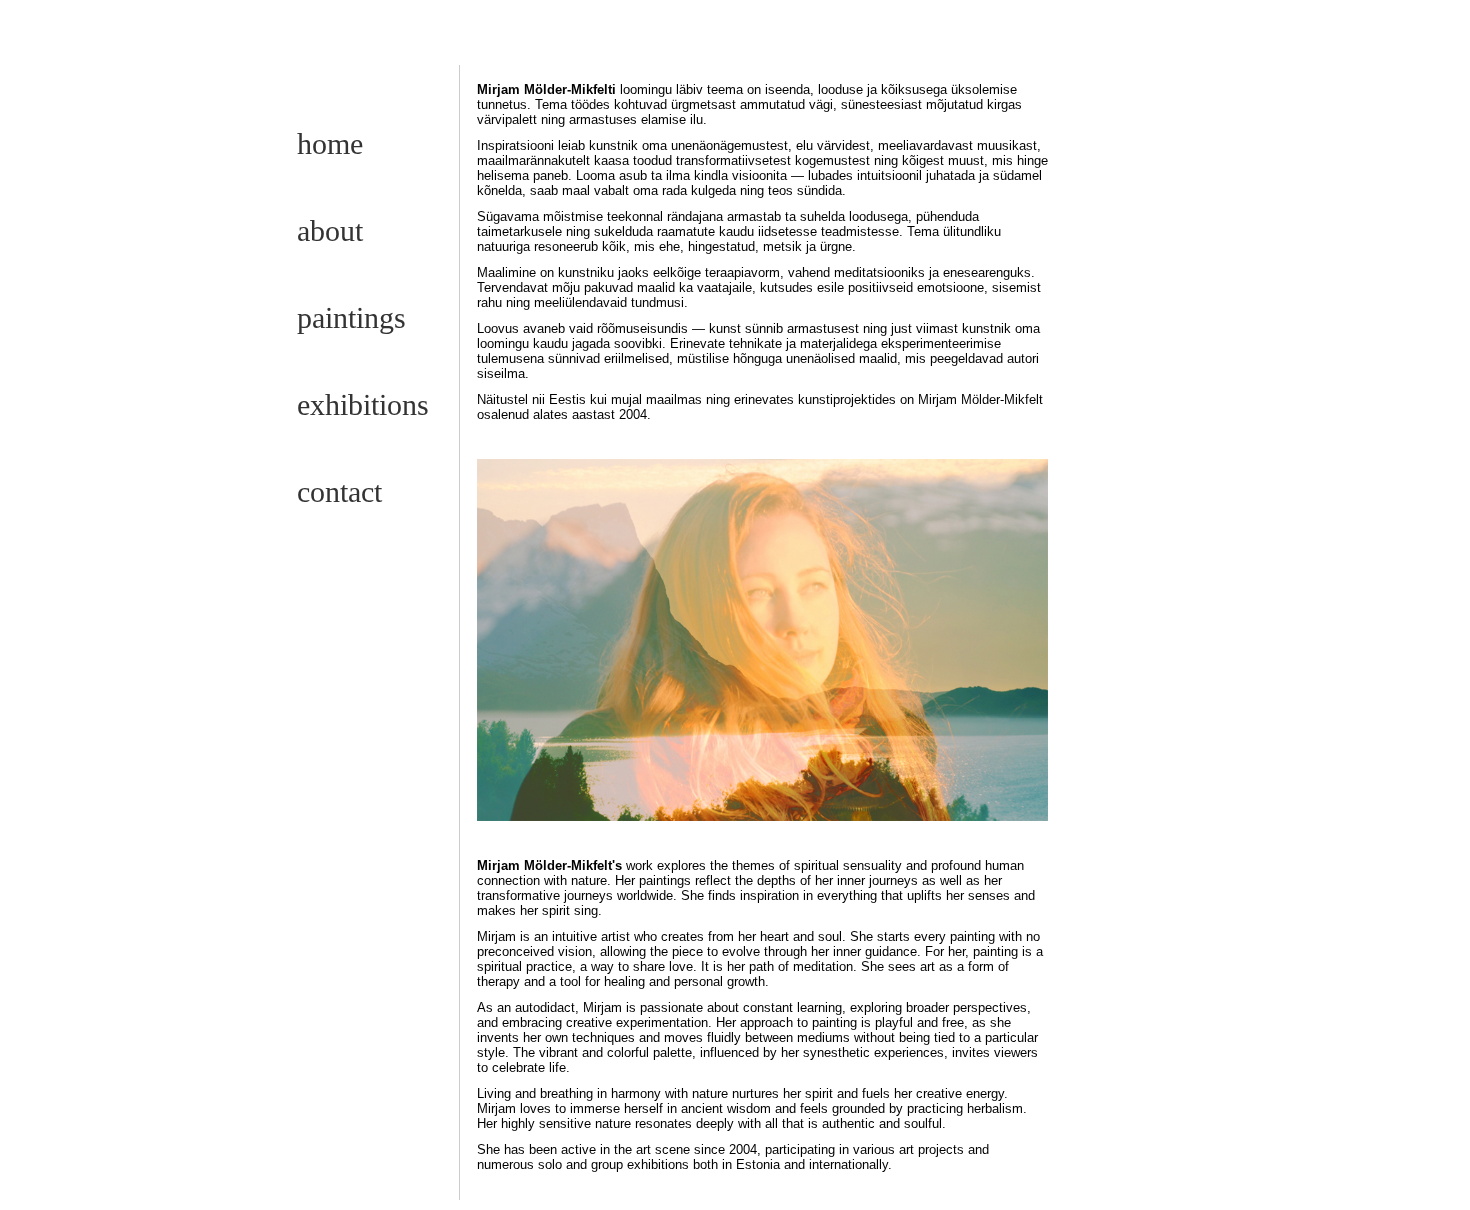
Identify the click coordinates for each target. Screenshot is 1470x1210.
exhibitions (363, 404)
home (330, 143)
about (330, 230)
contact (339, 491)
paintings (351, 317)
